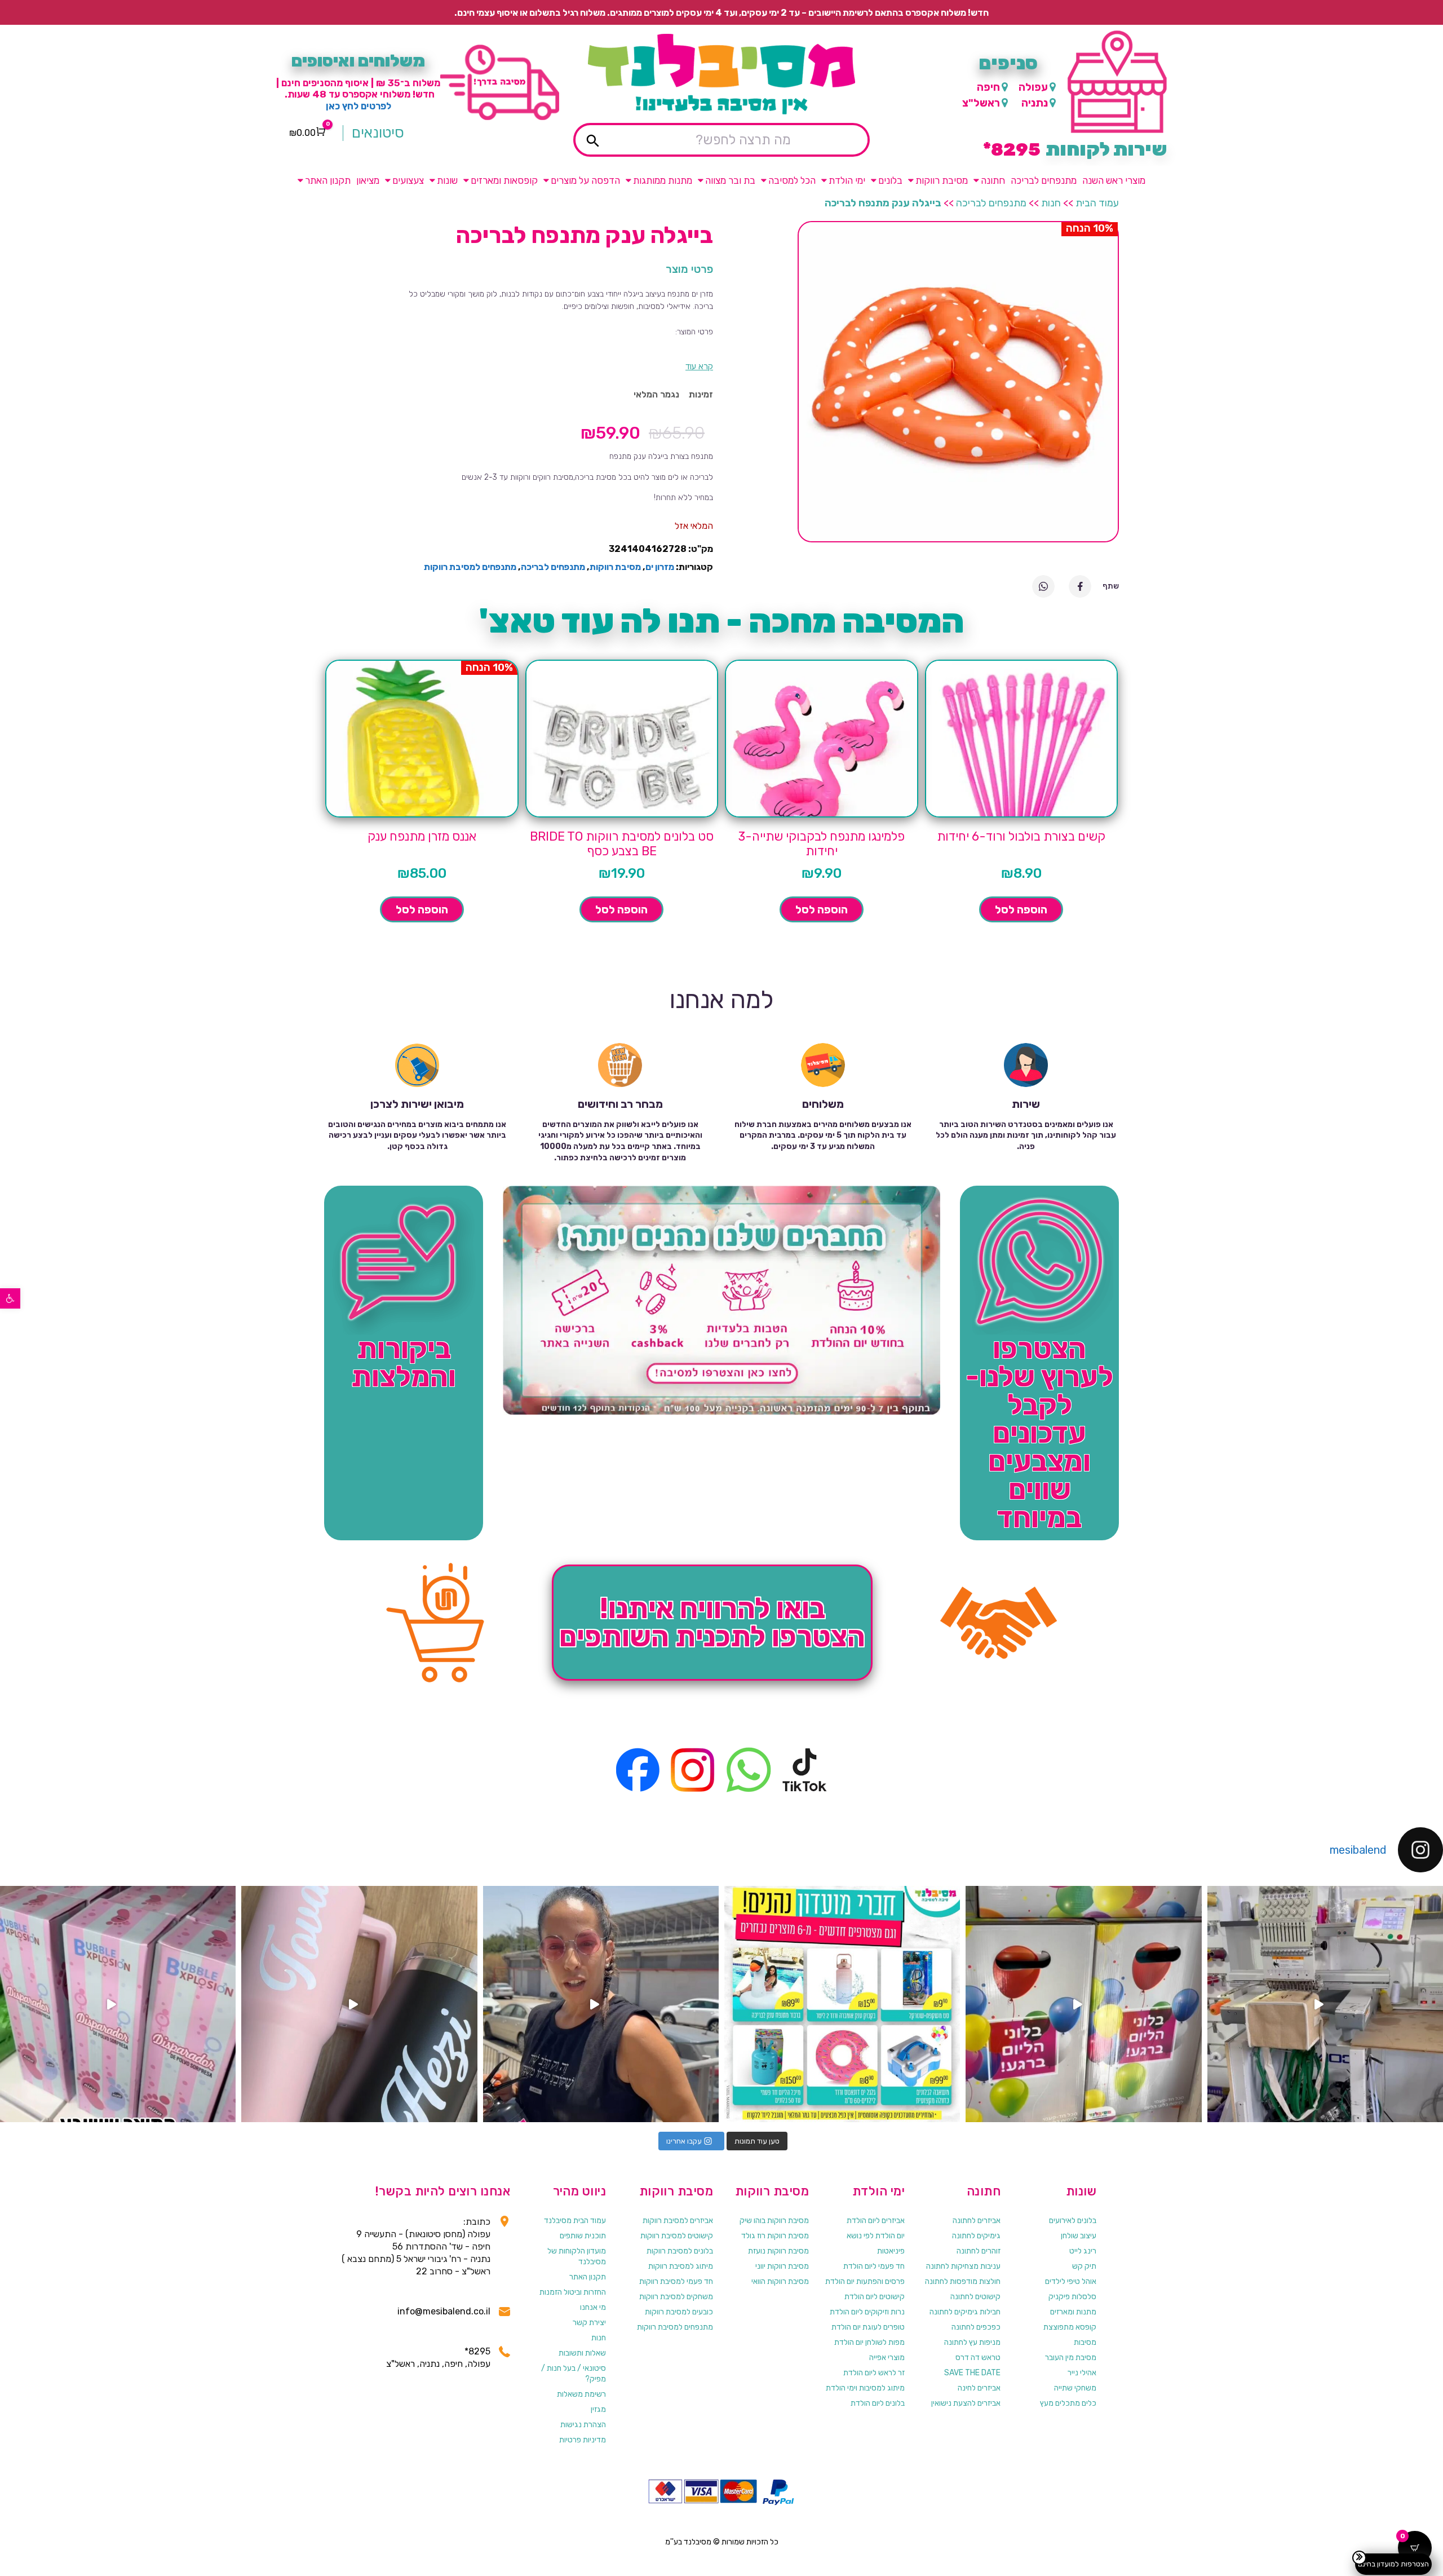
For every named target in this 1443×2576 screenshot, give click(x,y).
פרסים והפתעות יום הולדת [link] (865, 2281)
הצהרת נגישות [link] (583, 2425)
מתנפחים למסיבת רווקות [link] (470, 567)
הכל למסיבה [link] (792, 180)
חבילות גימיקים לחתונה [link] (965, 2312)
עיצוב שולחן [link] (1079, 2236)
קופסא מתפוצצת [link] (1070, 2327)
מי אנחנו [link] (593, 2307)
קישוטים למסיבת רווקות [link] (677, 2236)
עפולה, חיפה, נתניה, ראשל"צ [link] (438, 2364)
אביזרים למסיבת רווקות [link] (678, 2221)
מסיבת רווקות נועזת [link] (778, 2251)
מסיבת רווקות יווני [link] (782, 2266)
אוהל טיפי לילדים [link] (1071, 2281)
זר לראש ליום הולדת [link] (874, 2373)
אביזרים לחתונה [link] (977, 2221)
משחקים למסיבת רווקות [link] (676, 2297)
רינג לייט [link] (1083, 2251)
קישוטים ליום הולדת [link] (875, 2297)
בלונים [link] (890, 180)
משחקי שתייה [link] (1075, 2388)
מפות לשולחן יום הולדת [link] (869, 2342)
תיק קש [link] (1084, 2266)
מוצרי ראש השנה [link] (1114, 180)
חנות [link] (1051, 203)
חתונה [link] (993, 180)
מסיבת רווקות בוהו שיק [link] (774, 2221)
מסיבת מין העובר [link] (1071, 2358)
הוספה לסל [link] (1021, 909)
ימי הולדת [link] (847, 180)
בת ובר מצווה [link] (730, 180)
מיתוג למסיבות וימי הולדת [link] (865, 2388)
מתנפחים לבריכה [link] (1044, 180)
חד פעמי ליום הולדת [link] (874, 2266)
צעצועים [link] (408, 180)
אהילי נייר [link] (1082, 2373)
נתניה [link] (1035, 103)
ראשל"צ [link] (981, 103)
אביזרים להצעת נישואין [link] (966, 2403)
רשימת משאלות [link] (581, 2394)
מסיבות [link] (1085, 2342)
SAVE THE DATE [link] (972, 2373)
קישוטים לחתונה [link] (975, 2297)
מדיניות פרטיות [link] (583, 2440)
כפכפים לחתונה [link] (976, 2327)
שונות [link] (447, 180)
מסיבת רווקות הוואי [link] (780, 2281)
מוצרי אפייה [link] (887, 2358)
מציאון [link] (368, 180)
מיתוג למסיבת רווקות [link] (681, 2266)
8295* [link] (477, 2351)
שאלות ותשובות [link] (582, 2353)
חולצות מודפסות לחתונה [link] (963, 2281)
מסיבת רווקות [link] (942, 180)
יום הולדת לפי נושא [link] (876, 2236)
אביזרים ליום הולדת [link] (876, 2221)
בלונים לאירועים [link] (1073, 2221)
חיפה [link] (988, 87)
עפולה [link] (1033, 87)
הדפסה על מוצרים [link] (585, 180)
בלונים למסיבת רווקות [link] (680, 2251)
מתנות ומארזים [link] (1073, 2312)
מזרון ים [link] (660, 567)
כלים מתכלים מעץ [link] (1068, 2403)
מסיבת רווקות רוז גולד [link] (775, 2236)
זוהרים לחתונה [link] (979, 2251)
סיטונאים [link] (378, 133)
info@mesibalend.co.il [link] (444, 2311)
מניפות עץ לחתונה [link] (972, 2342)
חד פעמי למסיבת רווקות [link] (676, 2281)
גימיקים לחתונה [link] (976, 2236)
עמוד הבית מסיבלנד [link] (575, 2221)
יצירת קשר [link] (589, 2323)
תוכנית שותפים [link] (583, 2236)
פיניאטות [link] (891, 2251)
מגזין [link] (598, 2409)
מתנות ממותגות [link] (663, 180)
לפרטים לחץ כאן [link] (358, 106)
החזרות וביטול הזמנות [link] (573, 2292)
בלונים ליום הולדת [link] (878, 2403)
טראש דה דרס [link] (978, 2358)
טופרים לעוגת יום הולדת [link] (868, 2327)
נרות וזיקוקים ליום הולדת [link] (867, 2312)
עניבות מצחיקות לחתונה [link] (963, 2266)
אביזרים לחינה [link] (979, 2388)
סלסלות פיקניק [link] (1072, 2297)
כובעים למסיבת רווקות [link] (679, 2312)
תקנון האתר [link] (328, 180)
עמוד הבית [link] (1097, 203)
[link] (10, 1298)
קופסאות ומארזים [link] (504, 180)
